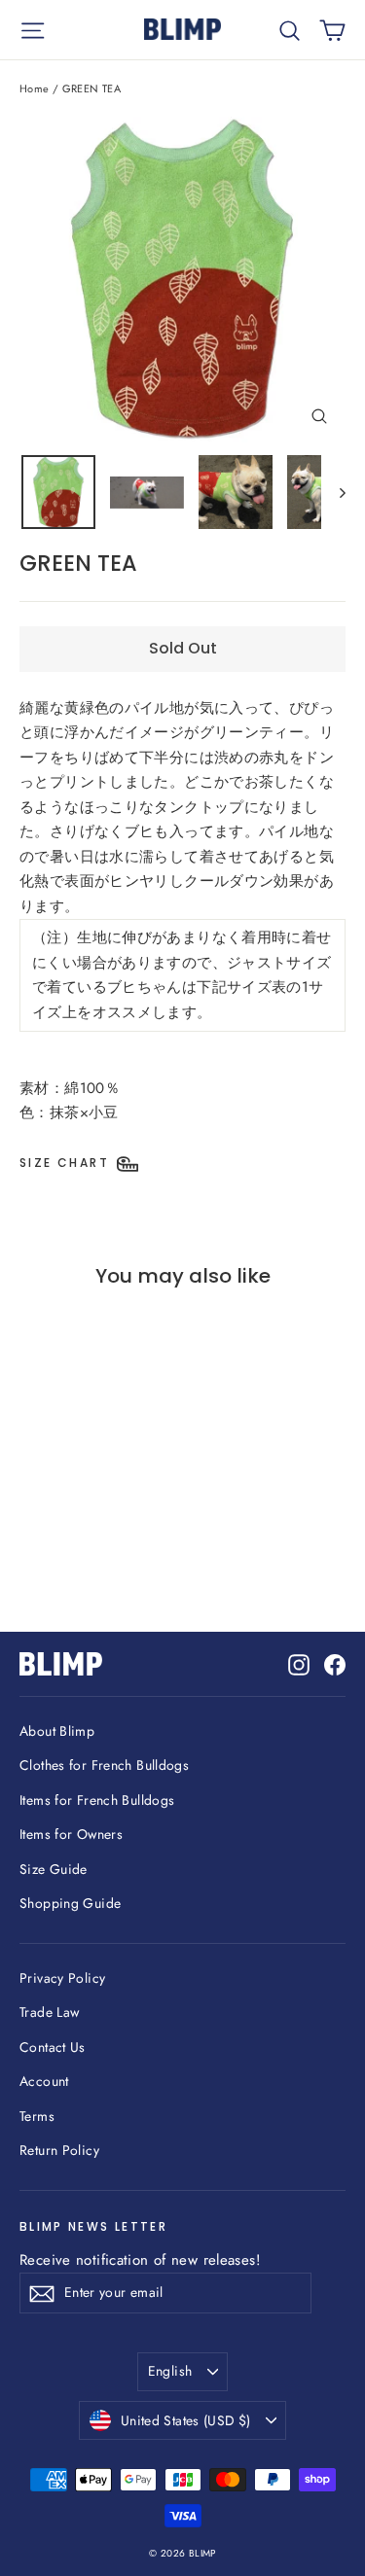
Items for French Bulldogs (97, 1800)
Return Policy (59, 2150)
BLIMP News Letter (93, 2226)
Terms (37, 2116)
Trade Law (49, 2012)
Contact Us (53, 2047)
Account (44, 2081)
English (170, 2371)
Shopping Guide (70, 1903)
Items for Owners (71, 1834)
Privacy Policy (62, 1978)
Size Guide (54, 1869)
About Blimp (57, 1731)
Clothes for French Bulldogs (104, 1765)
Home (35, 88)
